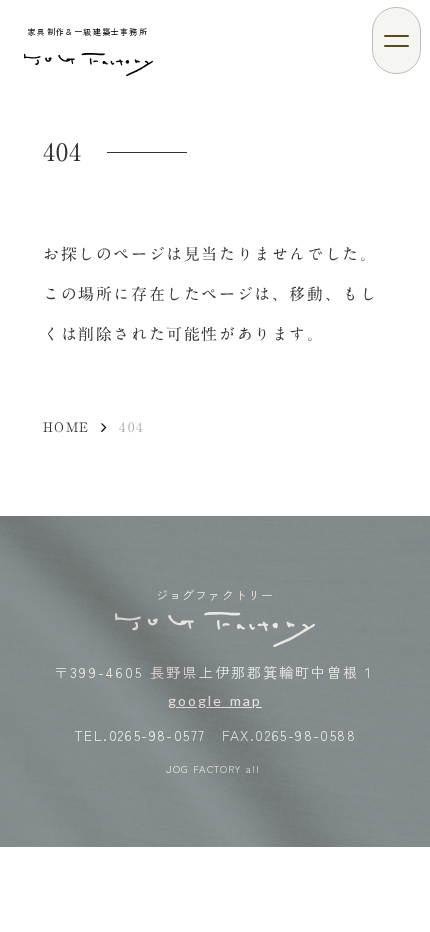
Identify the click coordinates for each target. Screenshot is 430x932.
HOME (66, 427)
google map (215, 700)
